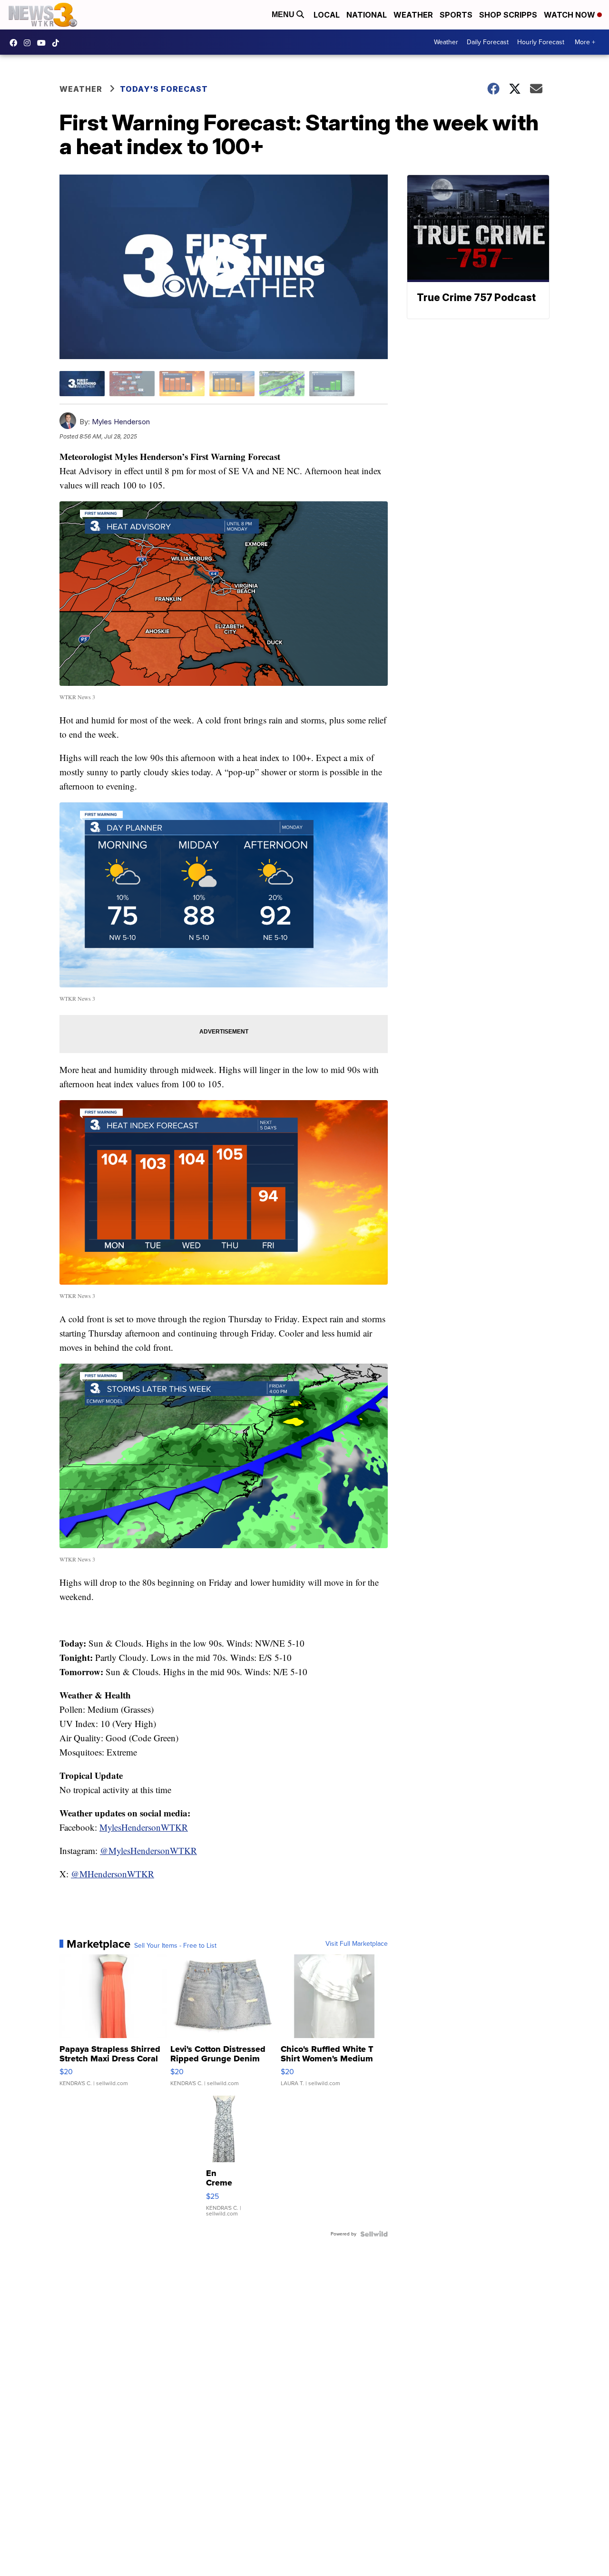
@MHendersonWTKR (113, 1874)
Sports (456, 15)
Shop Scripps (508, 15)
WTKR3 (16, 43)
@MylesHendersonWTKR (148, 1850)
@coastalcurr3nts (58, 43)
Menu (284, 15)
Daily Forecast (488, 42)
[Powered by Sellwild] (374, 2234)
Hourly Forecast (541, 42)
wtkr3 (29, 43)
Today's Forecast (164, 89)
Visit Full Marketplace (357, 1944)
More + (585, 42)
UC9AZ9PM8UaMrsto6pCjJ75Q (44, 43)
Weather (413, 15)
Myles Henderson (121, 422)
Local (327, 15)
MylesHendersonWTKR (144, 1827)
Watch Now (570, 15)
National (367, 15)
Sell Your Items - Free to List (175, 1946)
